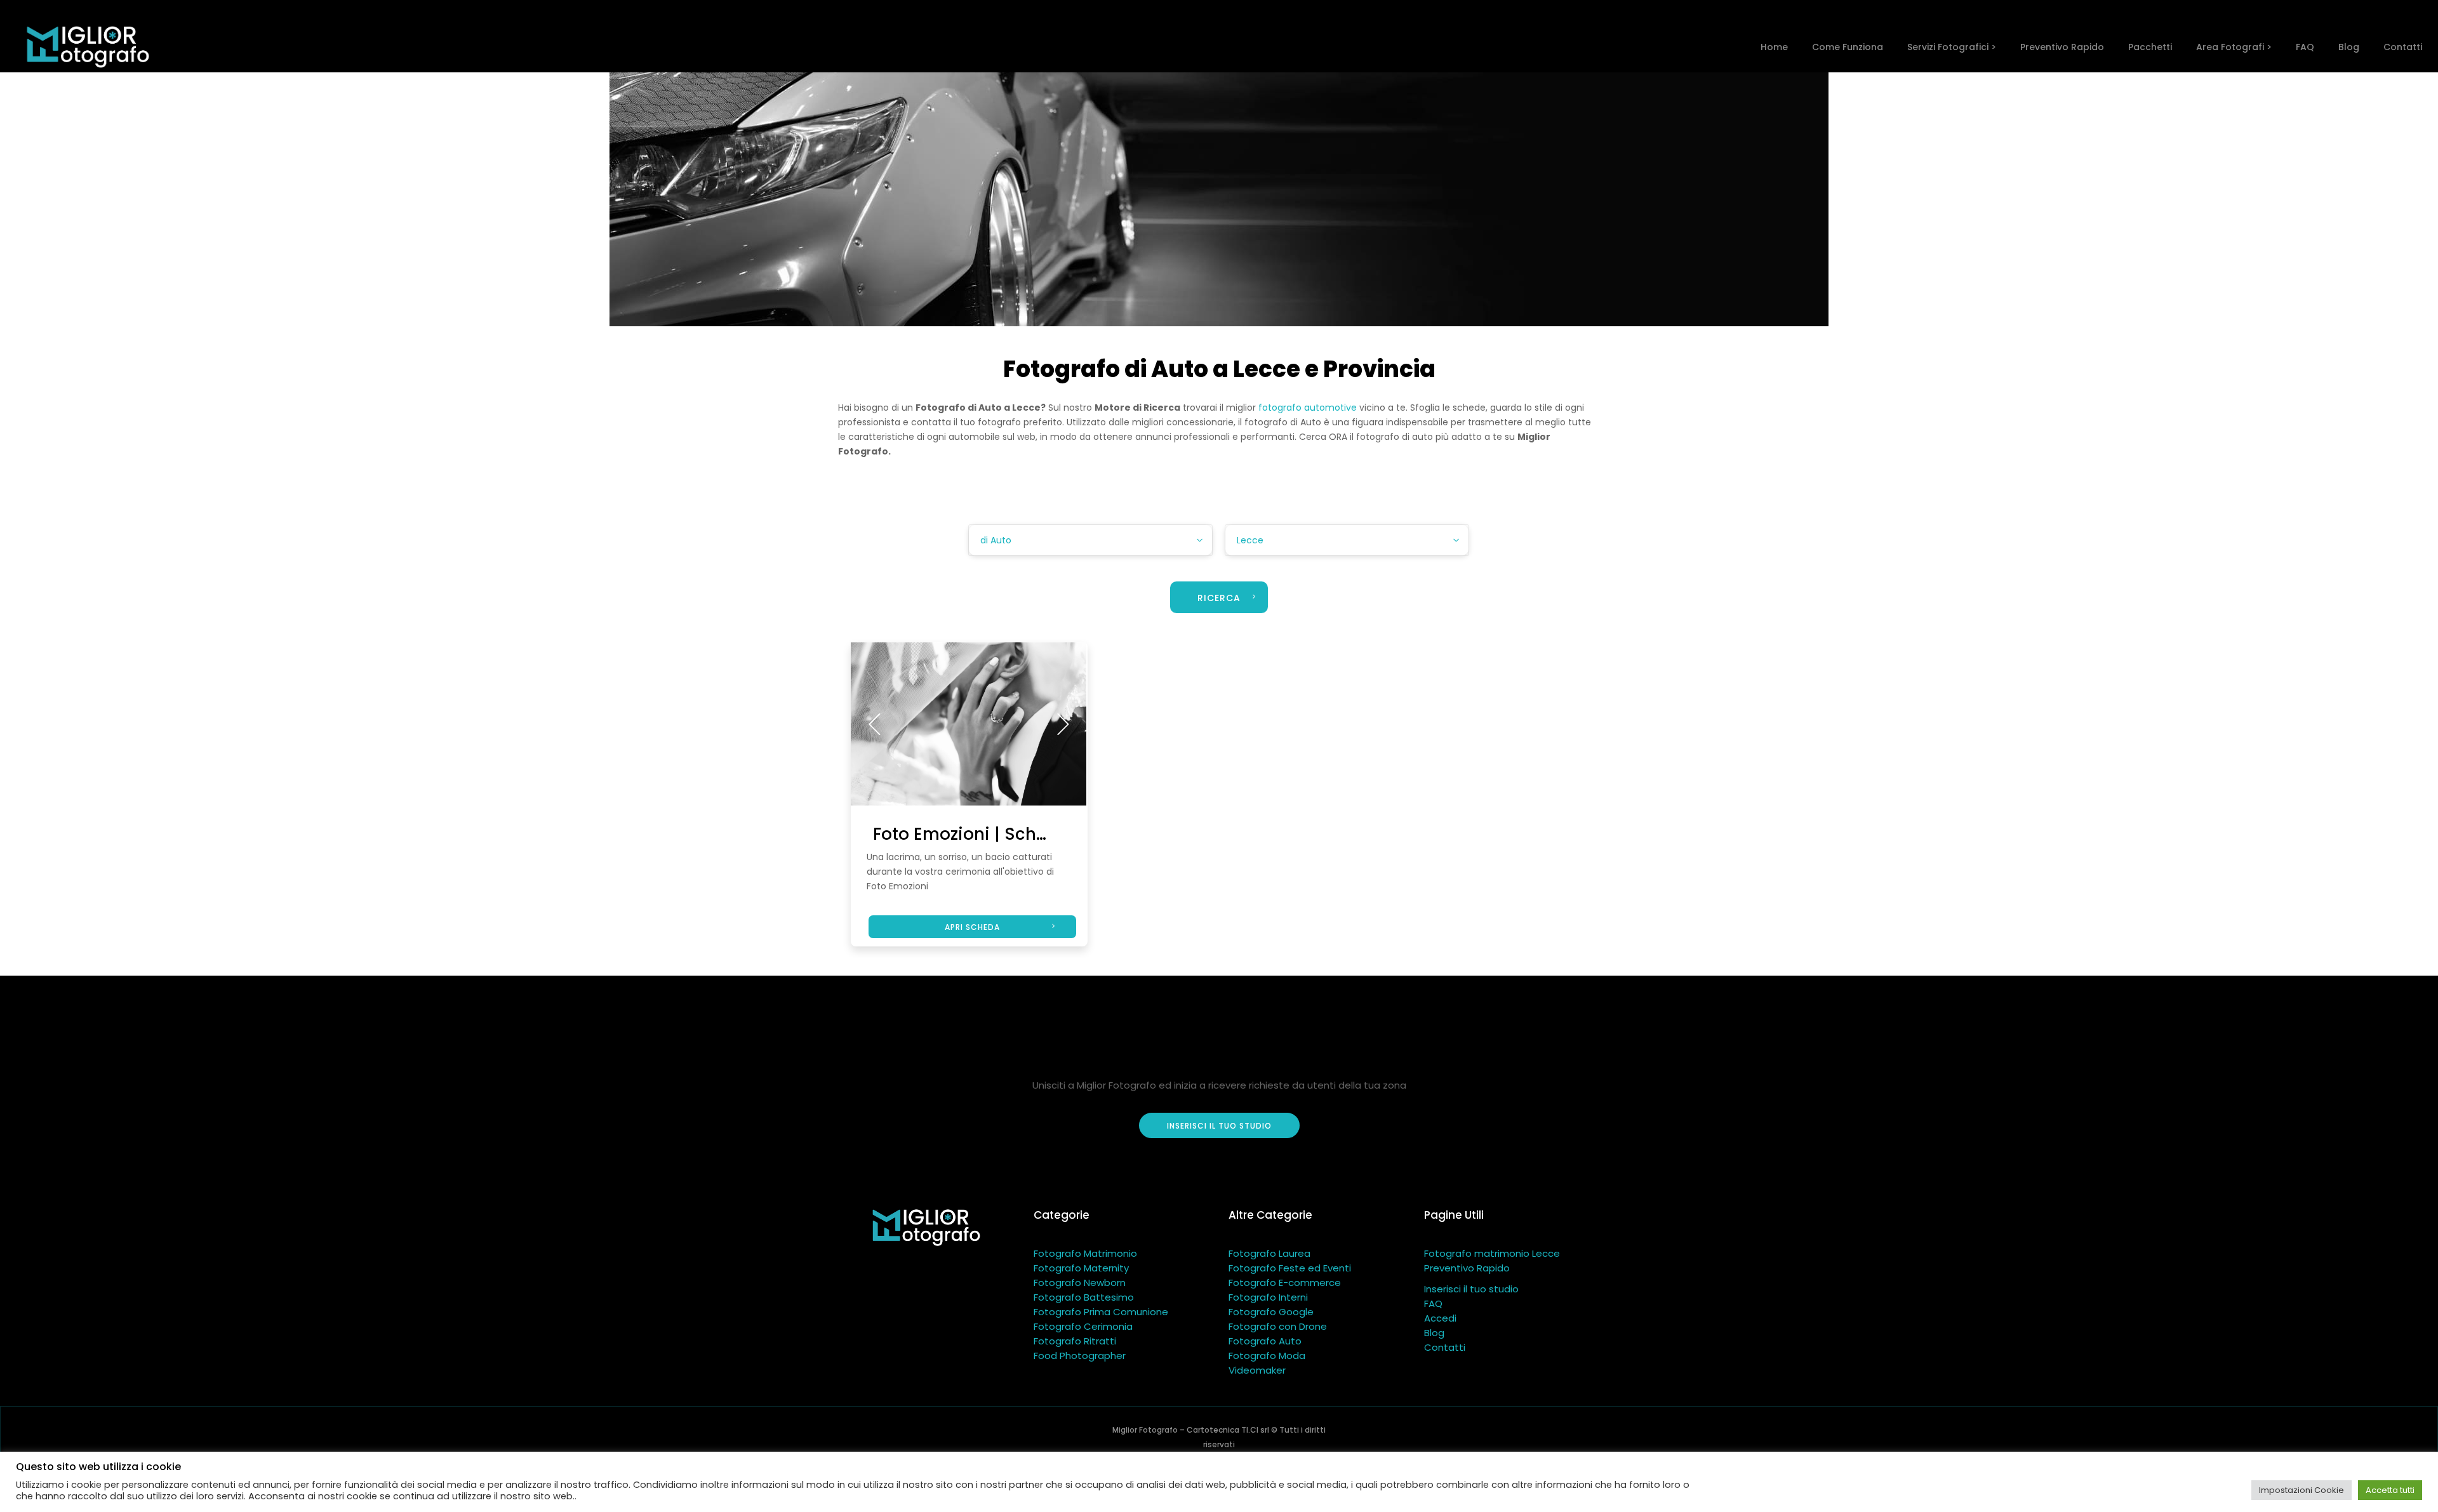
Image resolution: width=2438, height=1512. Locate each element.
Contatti (1445, 1347)
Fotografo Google (1271, 1312)
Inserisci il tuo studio (1471, 1289)
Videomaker (1257, 1370)
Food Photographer (1080, 1356)
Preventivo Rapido (1467, 1268)
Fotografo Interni (1268, 1297)
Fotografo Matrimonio (1085, 1253)
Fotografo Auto (1265, 1341)
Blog (1434, 1333)
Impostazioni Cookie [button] (2301, 1490)
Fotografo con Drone (1278, 1326)
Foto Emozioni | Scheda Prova (997, 834)
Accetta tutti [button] (2390, 1490)
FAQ (1433, 1303)
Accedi (1440, 1318)
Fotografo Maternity (1081, 1268)
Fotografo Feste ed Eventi (1290, 1268)
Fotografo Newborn (1080, 1283)
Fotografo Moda (1267, 1356)
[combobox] (1090, 540)
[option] (969, 724)
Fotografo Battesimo (1084, 1297)
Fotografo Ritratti (1075, 1341)
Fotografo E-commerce (1285, 1283)
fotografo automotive (1308, 408)
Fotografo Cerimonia (1083, 1326)
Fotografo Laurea (1269, 1253)
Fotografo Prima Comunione (1101, 1312)
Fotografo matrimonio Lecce (1492, 1253)
